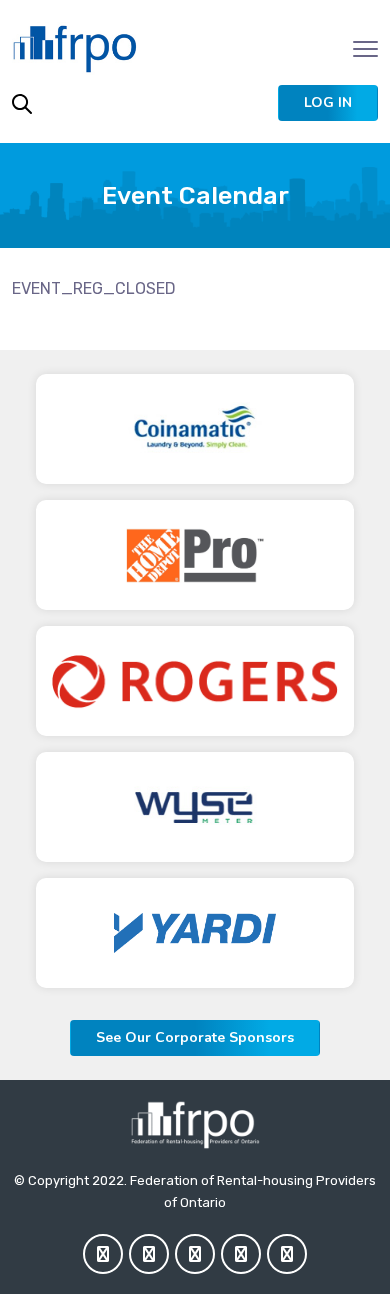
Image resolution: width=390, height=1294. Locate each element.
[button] (328, 103)
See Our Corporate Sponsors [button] (195, 1037)
